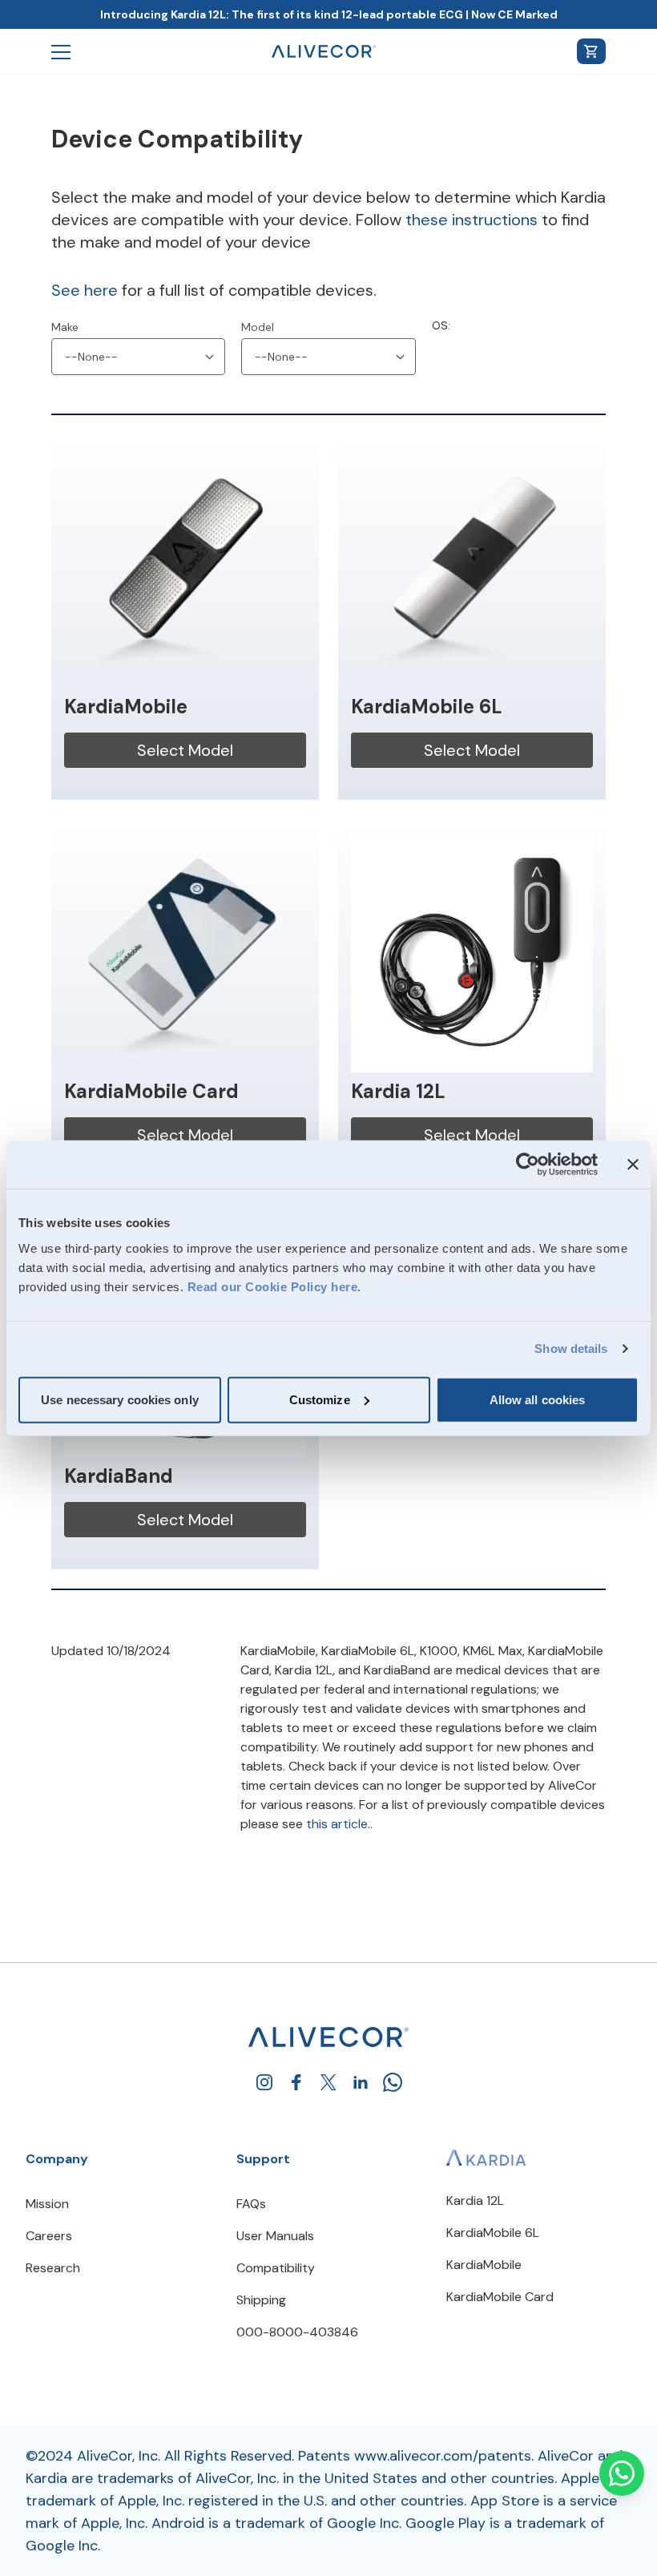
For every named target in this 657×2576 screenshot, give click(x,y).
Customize (320, 1399)
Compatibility (276, 2268)
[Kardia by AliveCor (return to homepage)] (328, 2037)
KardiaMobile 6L (493, 2233)
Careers (49, 2236)
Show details (571, 1349)
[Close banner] (633, 1165)
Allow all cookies (538, 1399)
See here (85, 290)
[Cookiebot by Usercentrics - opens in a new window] (528, 1165)
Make (65, 327)
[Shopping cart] (591, 51)
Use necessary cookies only (120, 1399)
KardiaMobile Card (500, 2297)
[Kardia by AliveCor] (486, 2157)
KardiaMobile (484, 2265)
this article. (338, 1824)
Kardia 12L (475, 2201)
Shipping (261, 2300)
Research (53, 2268)
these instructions (472, 220)
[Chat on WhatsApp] (622, 2473)
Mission (47, 2204)
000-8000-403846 (297, 2332)
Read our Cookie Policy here (273, 1286)
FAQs (251, 2204)
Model (258, 327)
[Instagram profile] (264, 2082)
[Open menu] (61, 51)
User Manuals (275, 2236)
